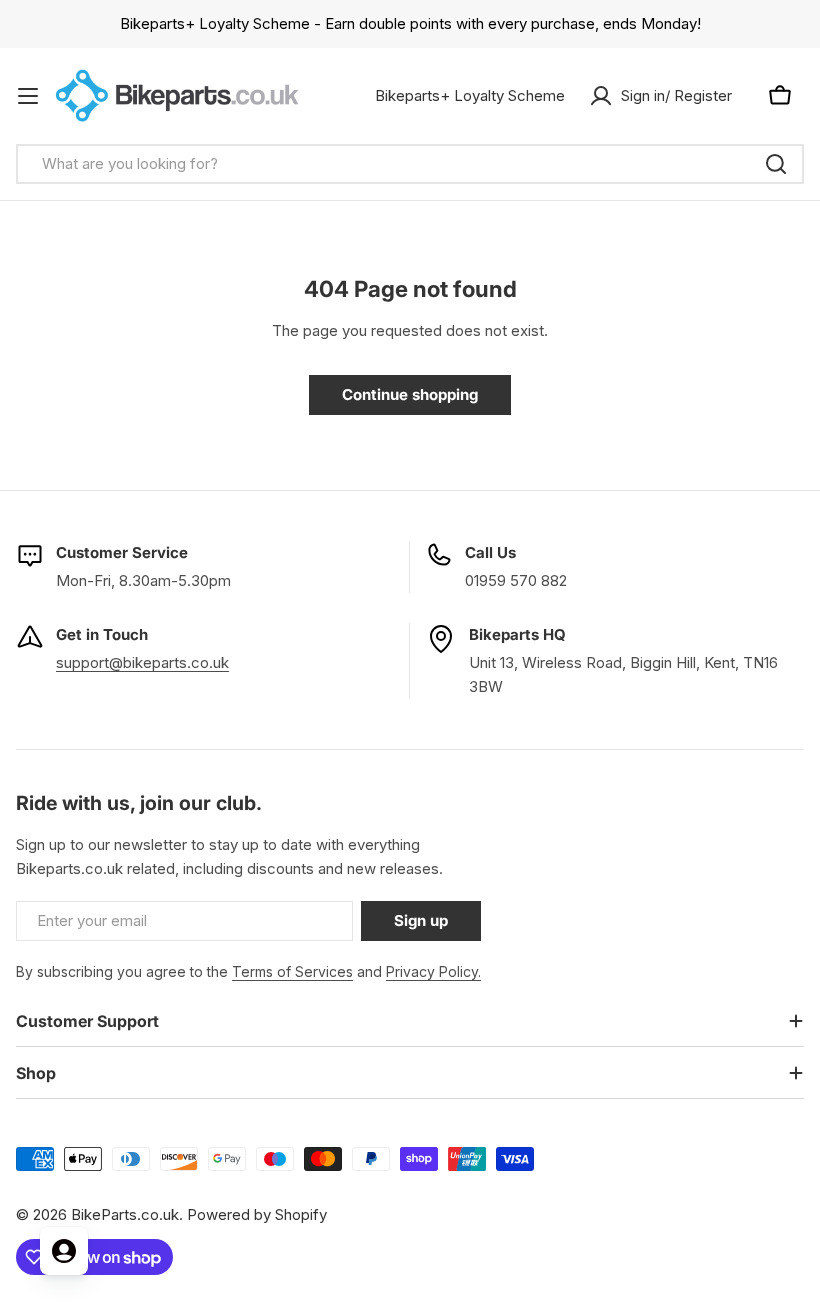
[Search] (776, 164)
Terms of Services (292, 971)
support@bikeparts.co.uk (142, 662)
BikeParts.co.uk (125, 1214)
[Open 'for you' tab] (64, 1251)
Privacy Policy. (433, 971)
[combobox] (410, 164)
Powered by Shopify (257, 1214)
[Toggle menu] (28, 96)
